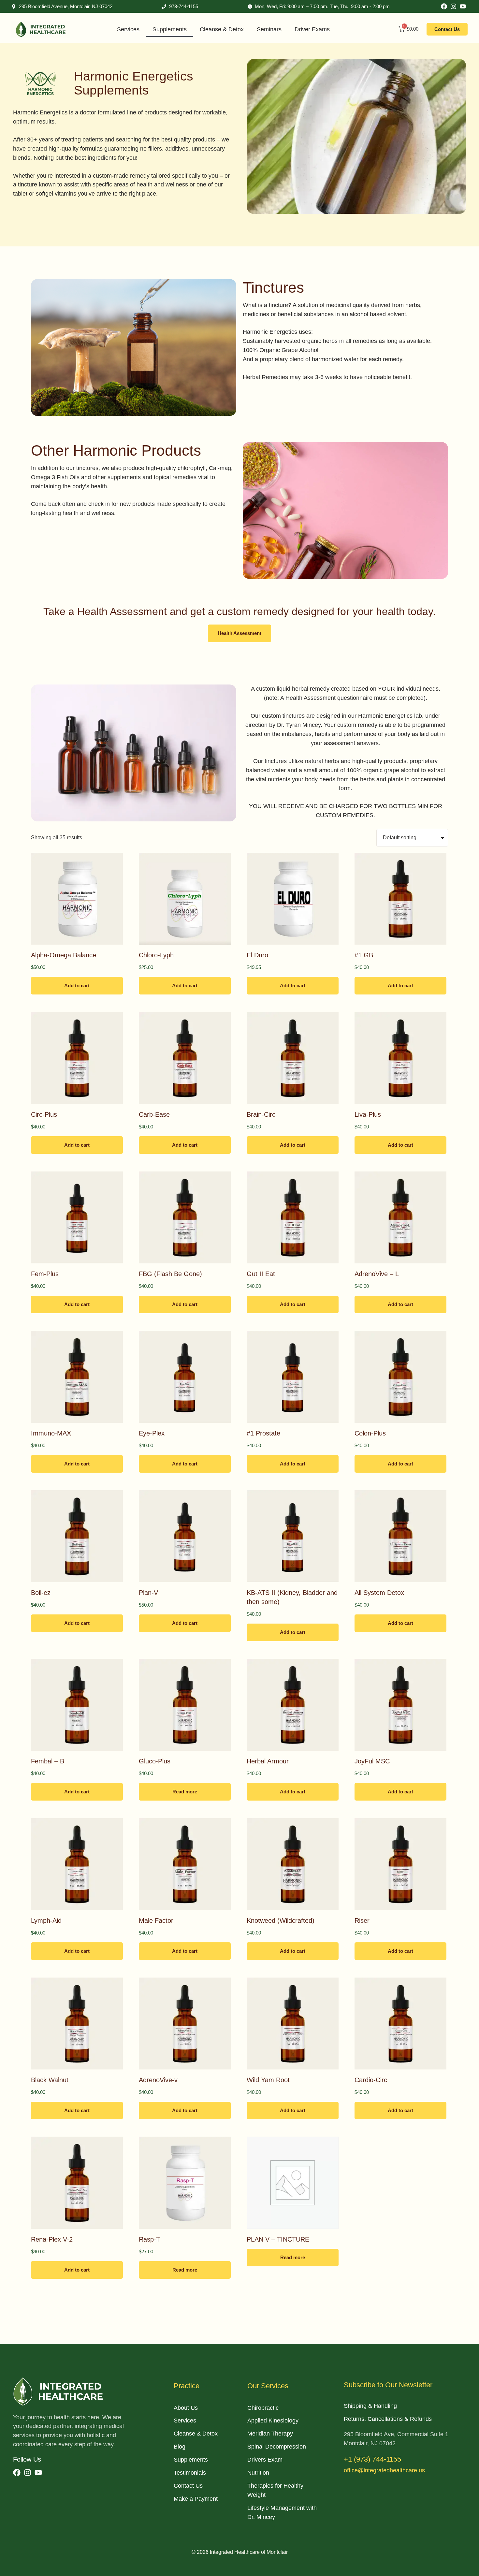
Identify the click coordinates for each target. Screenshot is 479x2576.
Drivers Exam (265, 2460)
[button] (239, 633)
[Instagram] (453, 6)
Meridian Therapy (270, 2434)
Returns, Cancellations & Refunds (388, 2419)
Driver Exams (312, 29)
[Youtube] (463, 6)
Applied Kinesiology (273, 2421)
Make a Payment (196, 2499)
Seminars (269, 29)
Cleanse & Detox (222, 29)
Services (128, 29)
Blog (180, 2447)
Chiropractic (263, 2408)
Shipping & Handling (370, 2406)
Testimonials (190, 2473)
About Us (186, 2408)
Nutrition (258, 2473)
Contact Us (188, 2486)
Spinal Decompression (277, 2447)
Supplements (170, 29)
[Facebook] (444, 6)
